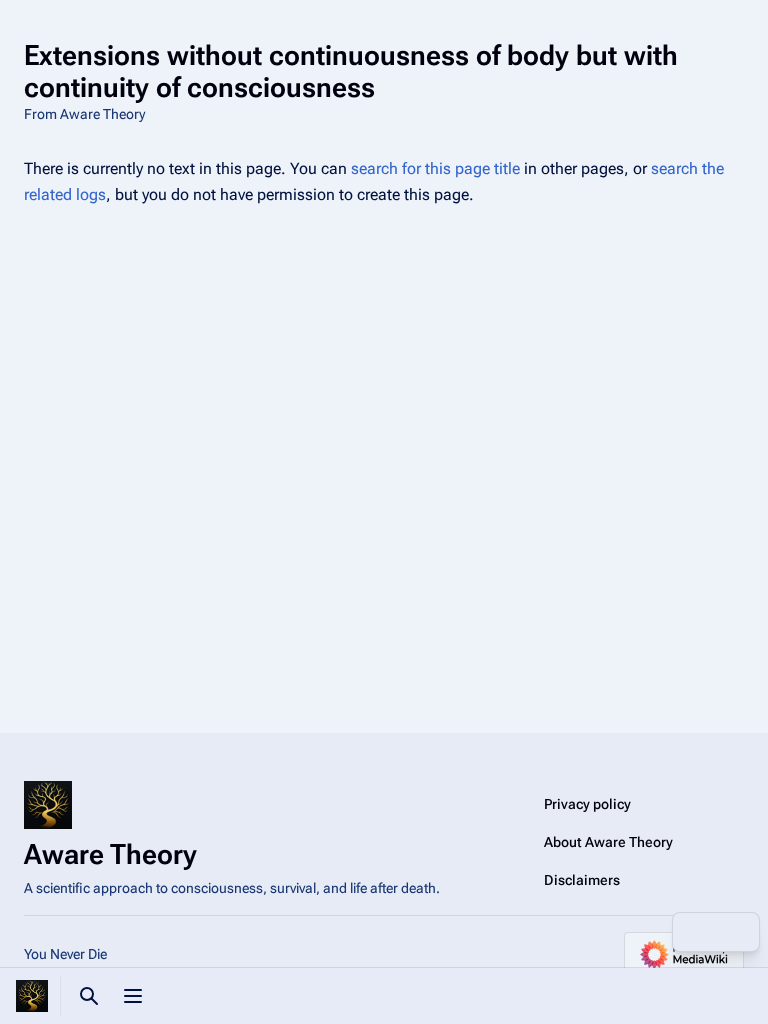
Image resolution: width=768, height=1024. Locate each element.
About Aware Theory (608, 842)
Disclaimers (582, 880)
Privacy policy (587, 804)
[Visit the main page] (32, 996)
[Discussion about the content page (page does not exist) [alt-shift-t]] (694, 932)
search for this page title (435, 168)
